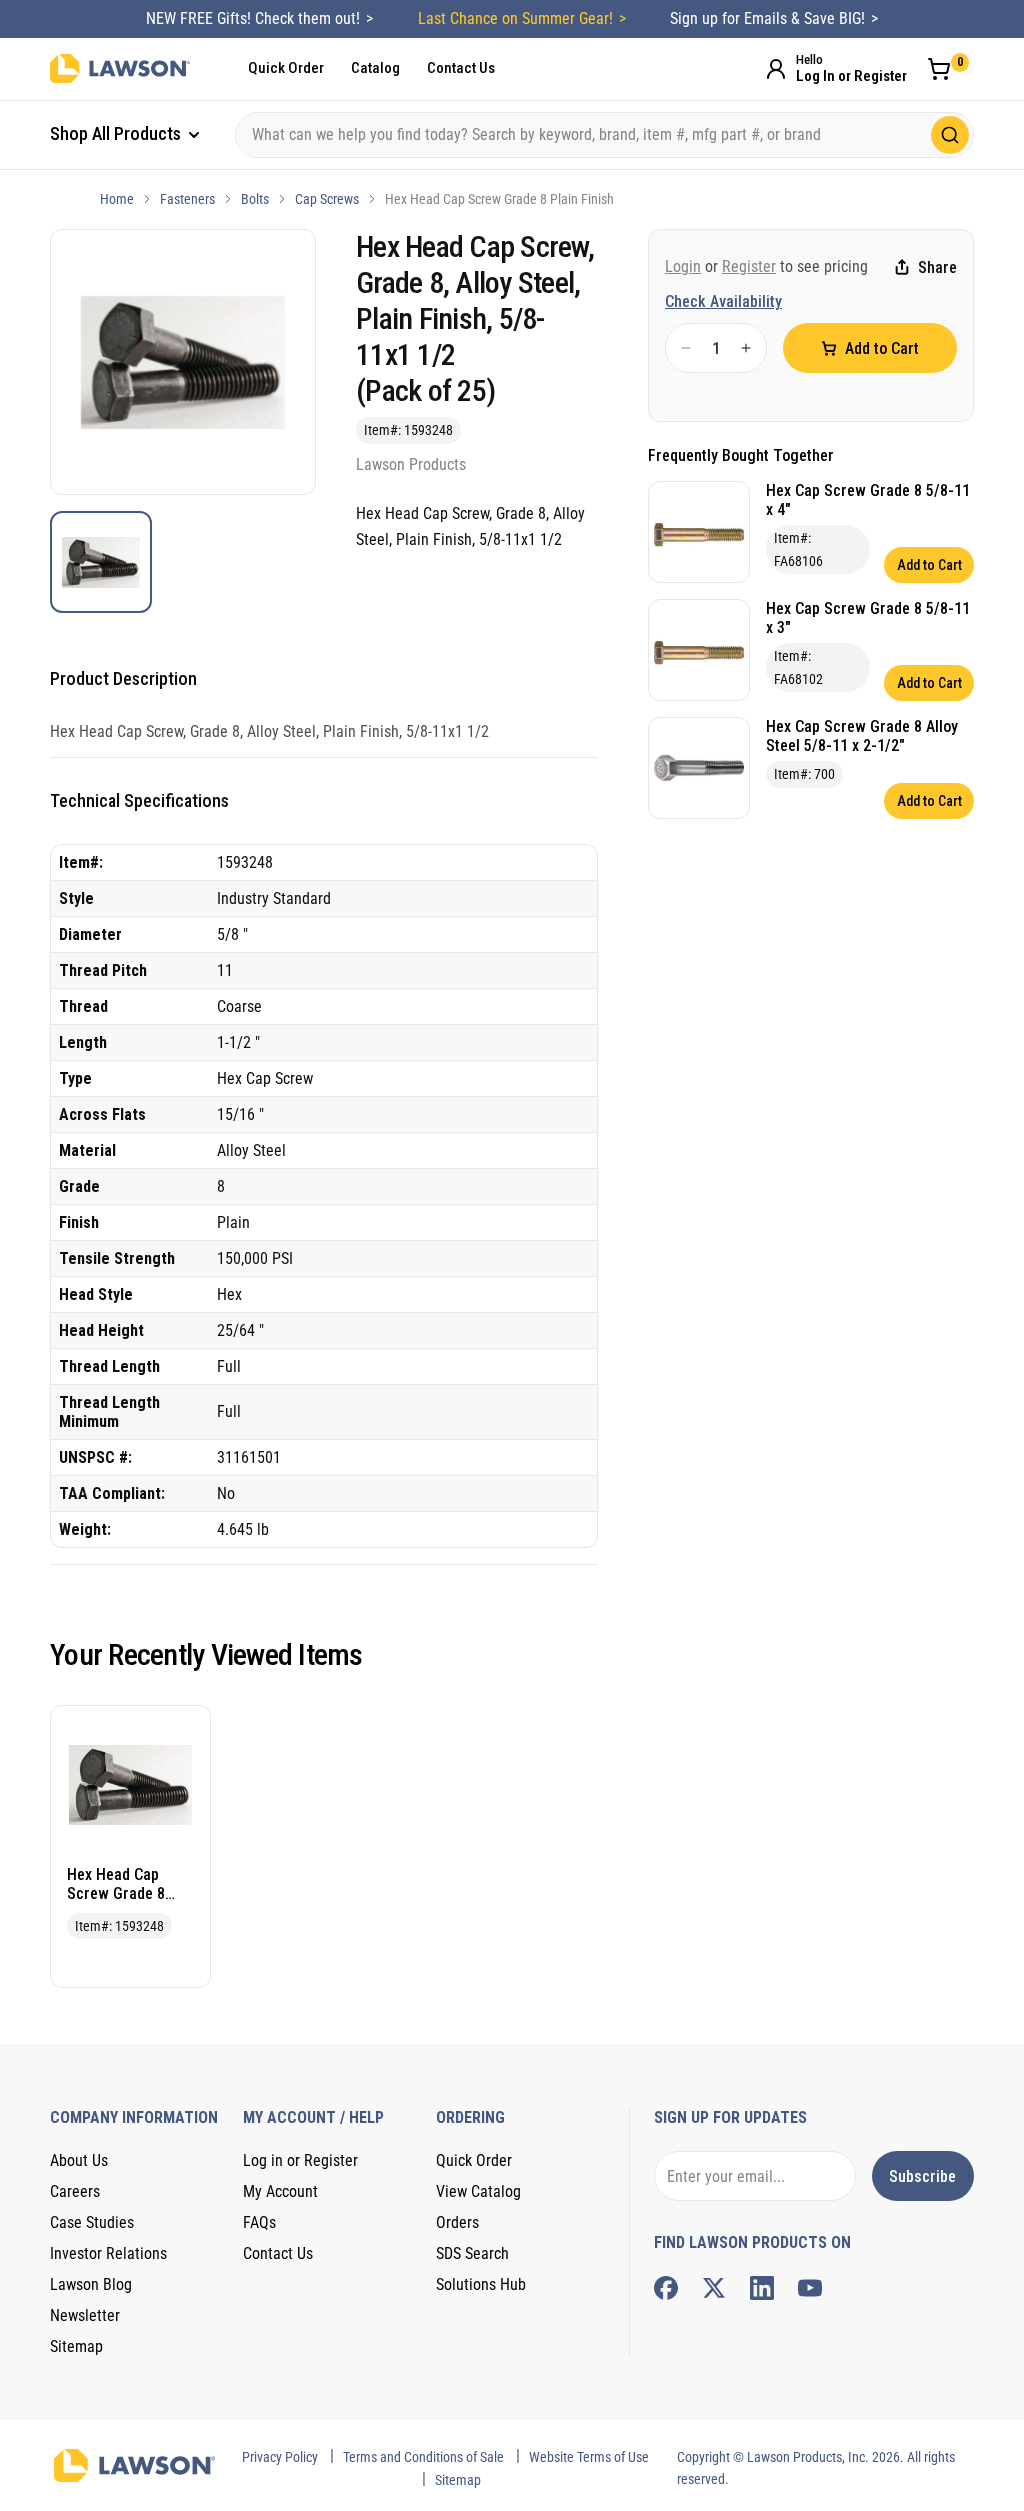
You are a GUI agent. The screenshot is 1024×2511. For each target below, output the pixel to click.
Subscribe (922, 2176)
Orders (457, 2222)
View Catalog (478, 2191)
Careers (75, 2191)
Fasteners (187, 199)
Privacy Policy (280, 2457)
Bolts (255, 199)
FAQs (259, 2222)
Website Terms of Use (589, 2457)
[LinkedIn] (762, 2288)
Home (117, 199)
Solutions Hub (481, 2284)
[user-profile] (776, 69)
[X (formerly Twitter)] (714, 2288)
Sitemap (76, 2346)
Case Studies (92, 2222)
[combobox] (604, 135)
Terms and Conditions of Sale (423, 2457)
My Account (280, 2191)
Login (683, 266)
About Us (79, 2160)
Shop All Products (117, 133)
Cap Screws (327, 199)
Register (749, 266)
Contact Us (461, 68)
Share (937, 267)
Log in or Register (300, 2160)
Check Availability (723, 301)
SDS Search (472, 2253)
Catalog (375, 68)
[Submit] (950, 135)
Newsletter (85, 2315)
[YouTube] (810, 2288)
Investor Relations (108, 2253)
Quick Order (286, 68)
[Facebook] (666, 2288)
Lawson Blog (91, 2284)
